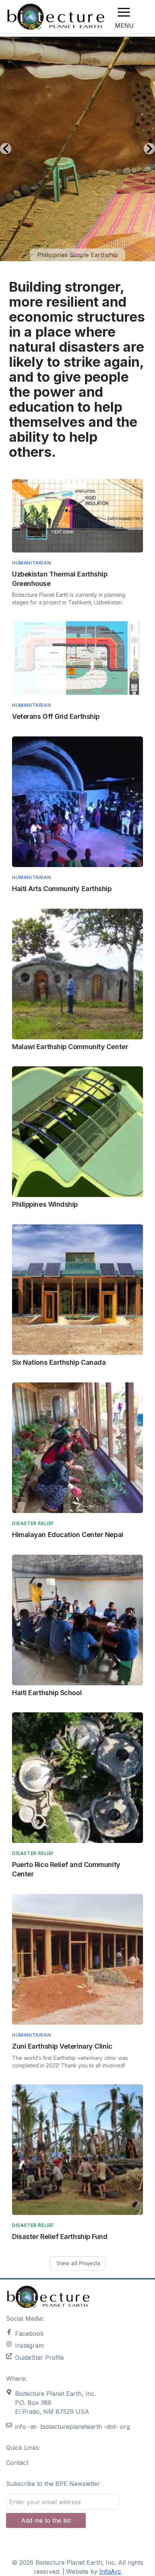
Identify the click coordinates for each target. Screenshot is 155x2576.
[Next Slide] (149, 149)
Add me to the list (46, 2520)
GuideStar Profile (40, 2358)
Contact (17, 2463)
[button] (124, 12)
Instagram (29, 2346)
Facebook (29, 2334)
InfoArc (110, 2571)
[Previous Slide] (6, 149)
